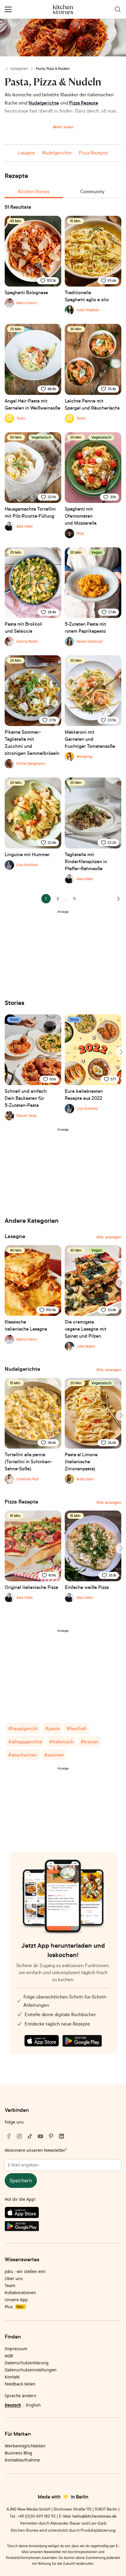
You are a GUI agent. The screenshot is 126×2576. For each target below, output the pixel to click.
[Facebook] (9, 2136)
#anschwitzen (23, 1755)
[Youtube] (40, 2136)
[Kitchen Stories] (63, 9)
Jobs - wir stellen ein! (25, 2271)
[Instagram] (19, 2136)
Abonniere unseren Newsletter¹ (36, 2150)
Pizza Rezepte (84, 103)
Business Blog (18, 2453)
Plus (14, 2307)
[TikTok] (30, 2136)
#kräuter (90, 1742)
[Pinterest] (51, 2136)
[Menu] (8, 9)
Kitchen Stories (34, 191)
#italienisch (61, 1742)
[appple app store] (42, 2041)
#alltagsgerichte (25, 1742)
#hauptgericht (23, 1728)
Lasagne (27, 153)
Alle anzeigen (109, 1237)
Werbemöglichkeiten (25, 2446)
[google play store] (82, 2041)
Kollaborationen (20, 2293)
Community (92, 191)
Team (10, 2285)
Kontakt (12, 2377)
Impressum (16, 2349)
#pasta (52, 1728)
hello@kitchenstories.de (94, 2516)
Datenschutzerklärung (27, 2363)
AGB (9, 2356)
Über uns (14, 2278)
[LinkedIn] (62, 2136)
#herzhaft (77, 1728)
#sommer (54, 1755)
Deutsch (13, 2405)
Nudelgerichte (44, 103)
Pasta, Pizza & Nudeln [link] (53, 69)
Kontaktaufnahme (22, 2460)
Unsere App (16, 2300)
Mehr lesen (63, 127)
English (33, 2405)
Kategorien (19, 69)
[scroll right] (121, 1052)
